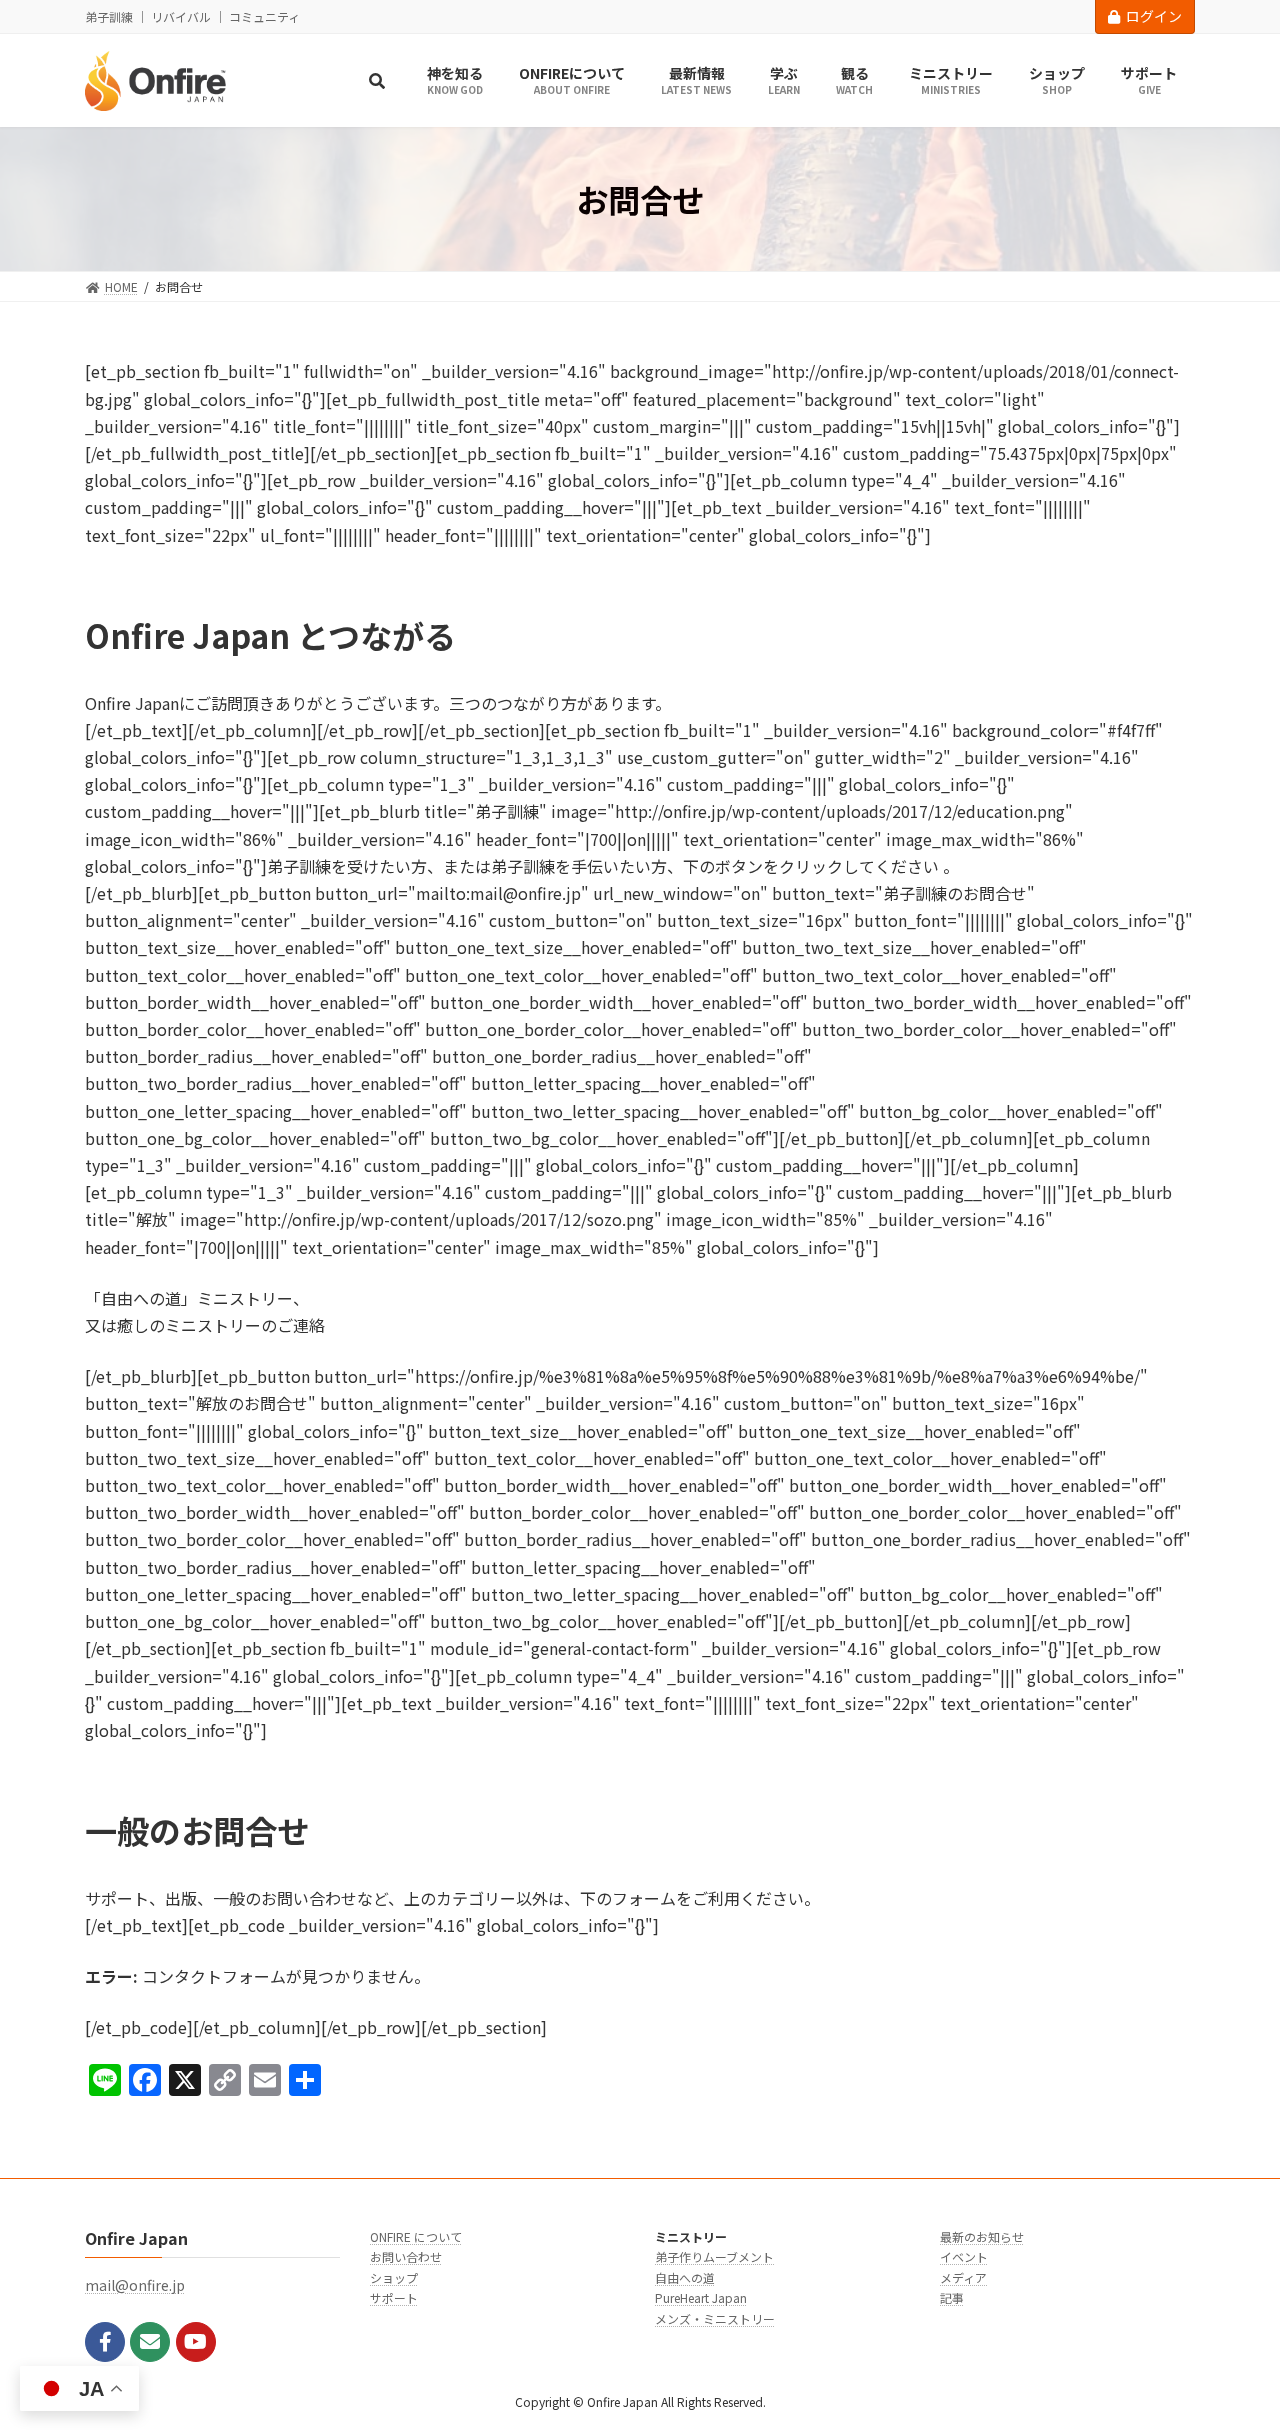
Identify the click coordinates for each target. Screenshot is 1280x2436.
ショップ (394, 2277)
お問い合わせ (406, 2257)
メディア (963, 2277)
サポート (394, 2297)
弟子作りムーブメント (714, 2257)
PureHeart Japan (701, 2297)
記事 (952, 2297)
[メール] (150, 2342)
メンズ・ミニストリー (715, 2318)
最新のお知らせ (982, 2236)
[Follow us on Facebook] (105, 2342)
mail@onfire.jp (135, 2286)
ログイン (1154, 16)
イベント (964, 2257)
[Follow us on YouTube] (196, 2342)
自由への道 (685, 2277)
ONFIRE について (416, 2236)
